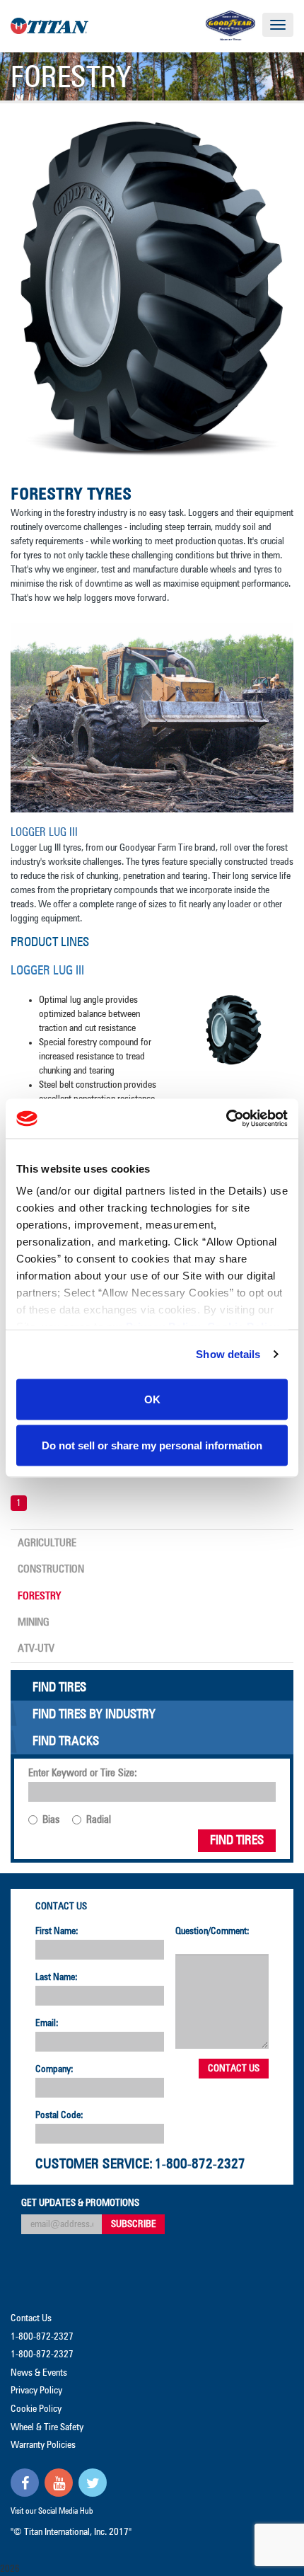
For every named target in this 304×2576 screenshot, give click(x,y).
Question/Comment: (212, 1931)
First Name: (57, 1931)
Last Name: (57, 1977)
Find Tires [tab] (59, 1688)
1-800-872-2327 (200, 2164)
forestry (39, 1596)
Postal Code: (59, 2115)
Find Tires (237, 1841)
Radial (99, 1820)
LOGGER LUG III (47, 971)
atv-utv (36, 1649)
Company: (54, 2069)
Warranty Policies (43, 2445)
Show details (228, 1354)
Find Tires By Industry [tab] (94, 1715)
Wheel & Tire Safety (47, 2427)
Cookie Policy (36, 2409)
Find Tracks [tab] (66, 1742)
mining (34, 1622)
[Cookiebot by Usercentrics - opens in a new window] (226, 1119)
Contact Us (61, 1907)
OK (152, 1399)
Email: (47, 2023)
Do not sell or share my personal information (152, 1445)
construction (51, 1569)
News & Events (39, 2373)
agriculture (47, 1543)
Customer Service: (94, 2164)
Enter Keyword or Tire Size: (83, 1773)
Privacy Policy (36, 2391)
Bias (51, 1820)
